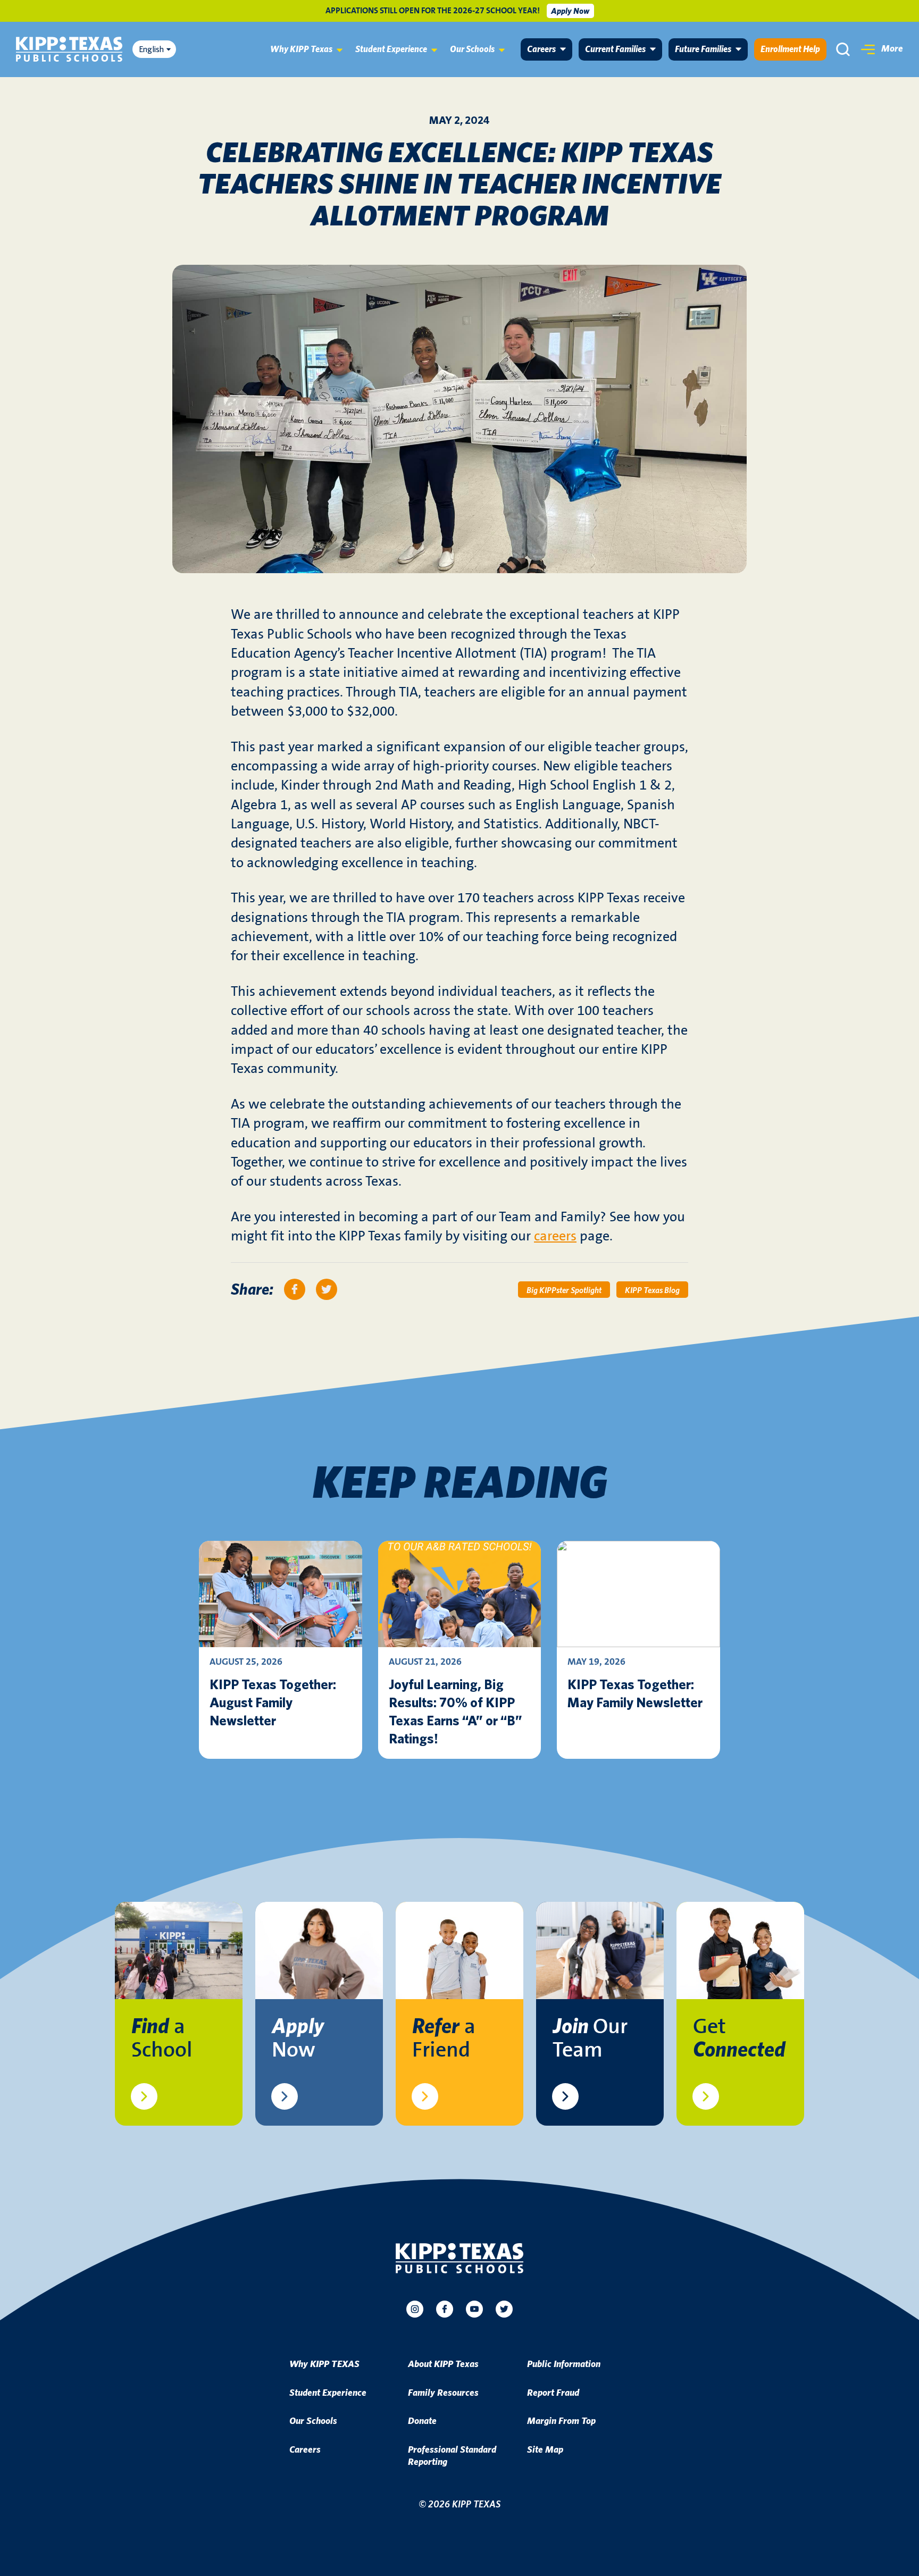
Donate (422, 2421)
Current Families (615, 49)
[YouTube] (474, 2309)
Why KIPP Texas (301, 49)
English (151, 49)
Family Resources (443, 2393)
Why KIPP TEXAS (324, 2364)
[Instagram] (415, 2309)
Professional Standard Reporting (452, 2456)
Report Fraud (553, 2393)
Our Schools (472, 49)
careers (555, 1236)
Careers (541, 49)
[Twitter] (504, 2309)
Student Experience (391, 49)
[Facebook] (445, 2309)
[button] (882, 49)
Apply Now (570, 11)
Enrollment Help (790, 49)
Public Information (564, 2364)
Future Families (703, 49)
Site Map (545, 2450)
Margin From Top (561, 2421)
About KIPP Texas (443, 2364)
